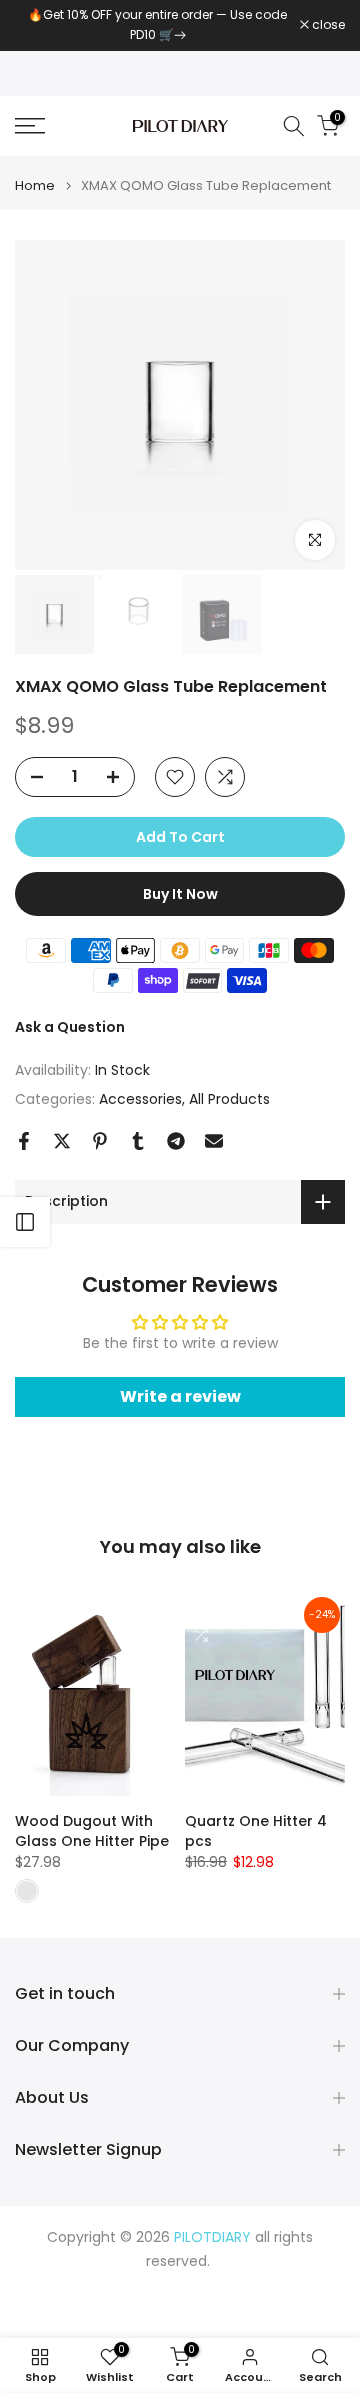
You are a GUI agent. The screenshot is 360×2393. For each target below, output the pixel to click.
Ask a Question (70, 1027)
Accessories (140, 1099)
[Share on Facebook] (24, 1141)
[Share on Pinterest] (100, 1141)
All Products (229, 1099)
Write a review (180, 1396)
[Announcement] (157, 25)
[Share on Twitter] (62, 1141)
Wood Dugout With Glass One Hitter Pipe (92, 1832)
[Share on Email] (214, 1141)
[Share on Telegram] (176, 1141)
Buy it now (180, 894)
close (327, 25)
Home (35, 185)
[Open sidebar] (25, 1222)
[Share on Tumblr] (138, 1141)
